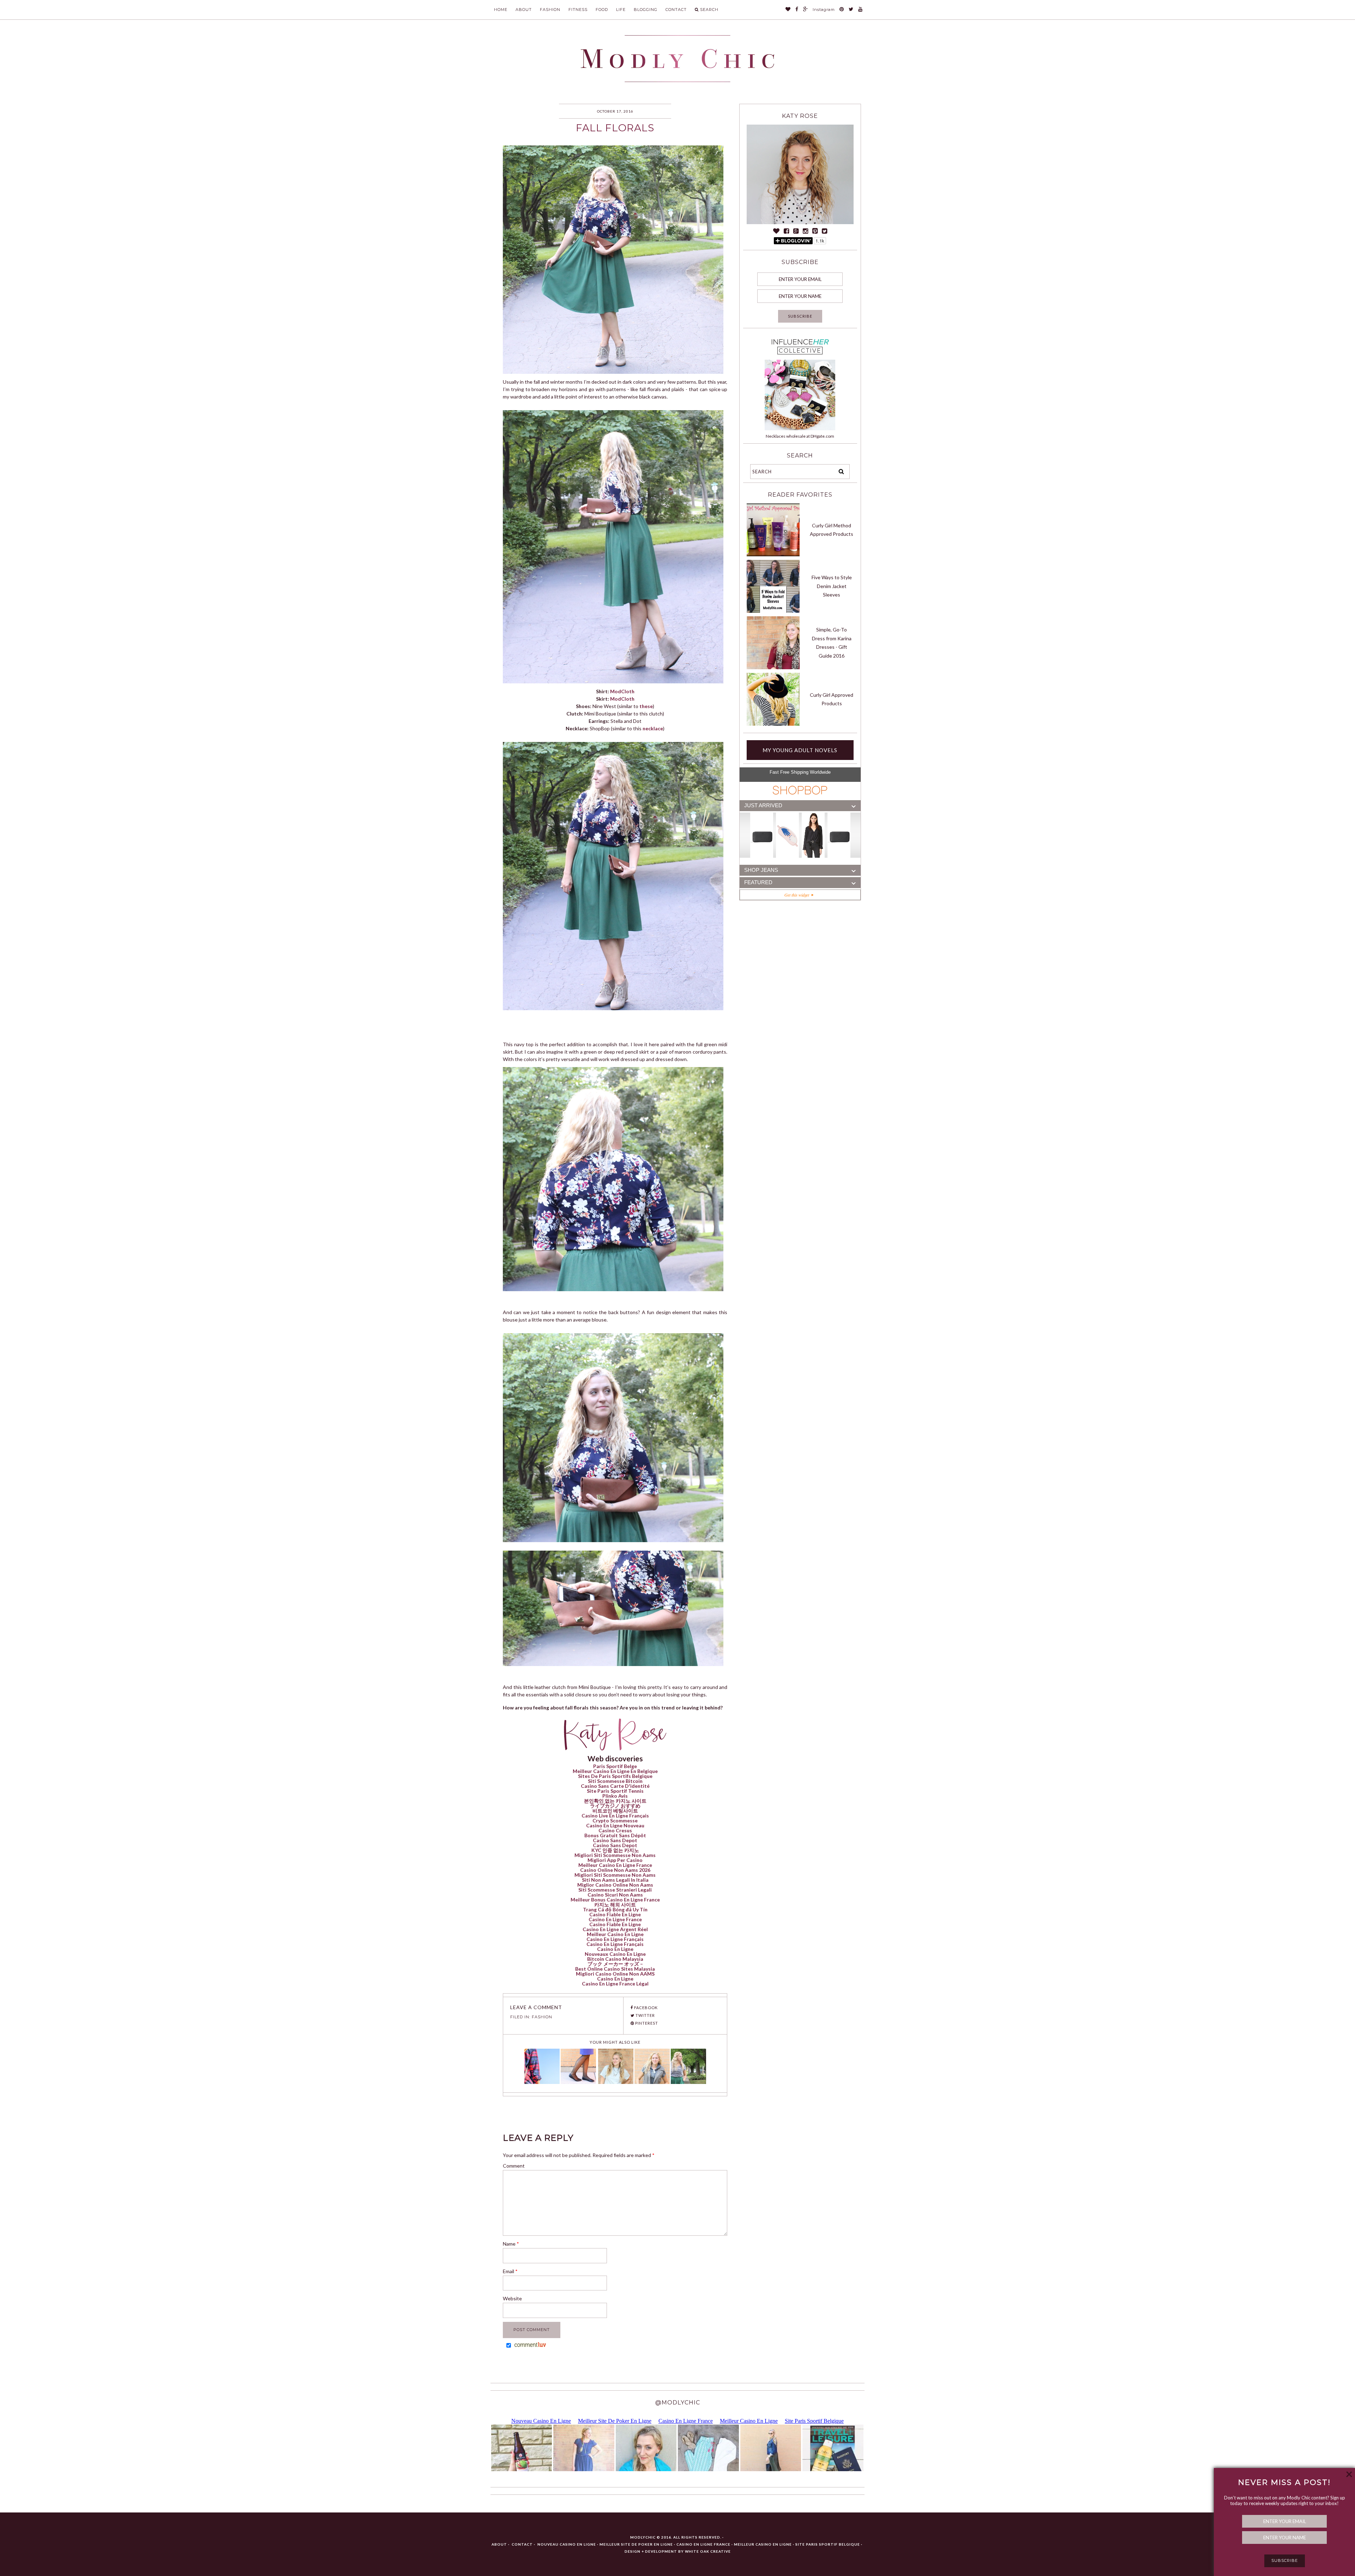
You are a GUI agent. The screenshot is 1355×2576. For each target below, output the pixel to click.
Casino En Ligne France (615, 1919)
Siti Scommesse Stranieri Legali (615, 1890)
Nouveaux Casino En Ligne (615, 1954)
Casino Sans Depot (615, 1840)
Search (709, 10)
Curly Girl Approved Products (832, 699)
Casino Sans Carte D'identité (615, 1786)
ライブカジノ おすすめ (615, 1806)
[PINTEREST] (842, 10)
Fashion (550, 10)
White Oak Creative (708, 2551)
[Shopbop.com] (800, 790)
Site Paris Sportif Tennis (615, 1791)
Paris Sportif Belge (615, 1766)
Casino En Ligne (615, 1949)
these (646, 706)
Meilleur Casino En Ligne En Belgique (615, 1771)
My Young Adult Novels (800, 750)
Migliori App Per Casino (615, 1860)
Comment (514, 2166)
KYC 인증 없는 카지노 (615, 1850)
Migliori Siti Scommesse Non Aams (615, 1855)
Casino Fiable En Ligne (615, 1914)
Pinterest (646, 2023)
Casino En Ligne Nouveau (615, 1825)
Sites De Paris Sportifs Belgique (615, 1776)
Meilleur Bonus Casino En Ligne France (615, 1900)
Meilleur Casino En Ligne (615, 1934)
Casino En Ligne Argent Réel (615, 1929)
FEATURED (758, 882)
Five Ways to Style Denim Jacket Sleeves (832, 586)
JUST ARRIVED (763, 805)
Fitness (578, 10)
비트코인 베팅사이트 (615, 1811)
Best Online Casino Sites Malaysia (615, 1969)
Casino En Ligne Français (615, 1939)
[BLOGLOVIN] (788, 10)
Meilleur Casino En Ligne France (615, 1865)
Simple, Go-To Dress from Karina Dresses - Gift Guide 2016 (832, 643)
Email (510, 2271)
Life (621, 10)
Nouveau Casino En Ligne (567, 2544)
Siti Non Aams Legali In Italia (615, 1880)
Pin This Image (620, 149)
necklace (653, 728)
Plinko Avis (615, 1796)
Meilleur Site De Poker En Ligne (636, 2544)
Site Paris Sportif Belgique (828, 2544)
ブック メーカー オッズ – (615, 1964)
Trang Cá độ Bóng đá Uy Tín (615, 1909)
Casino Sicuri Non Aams (615, 1895)
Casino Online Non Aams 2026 (615, 1870)
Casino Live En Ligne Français (615, 1816)
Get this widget (798, 895)
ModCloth (622, 691)
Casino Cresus (615, 1830)
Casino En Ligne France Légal (615, 1984)
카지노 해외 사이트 (615, 1904)
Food (602, 10)
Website (512, 2298)
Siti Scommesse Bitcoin (615, 1781)
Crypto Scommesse (615, 1820)
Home (501, 10)
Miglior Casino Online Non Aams (615, 1885)
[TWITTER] (851, 10)
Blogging (646, 10)
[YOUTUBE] (860, 10)
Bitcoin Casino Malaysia (615, 1959)
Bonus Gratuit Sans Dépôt (615, 1835)
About (524, 10)
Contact (676, 10)
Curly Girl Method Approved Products (832, 530)
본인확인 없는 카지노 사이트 (615, 1801)
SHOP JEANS (761, 870)
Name (511, 2244)
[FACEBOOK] (797, 10)
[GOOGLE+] (806, 10)
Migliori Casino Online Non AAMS (615, 1974)
